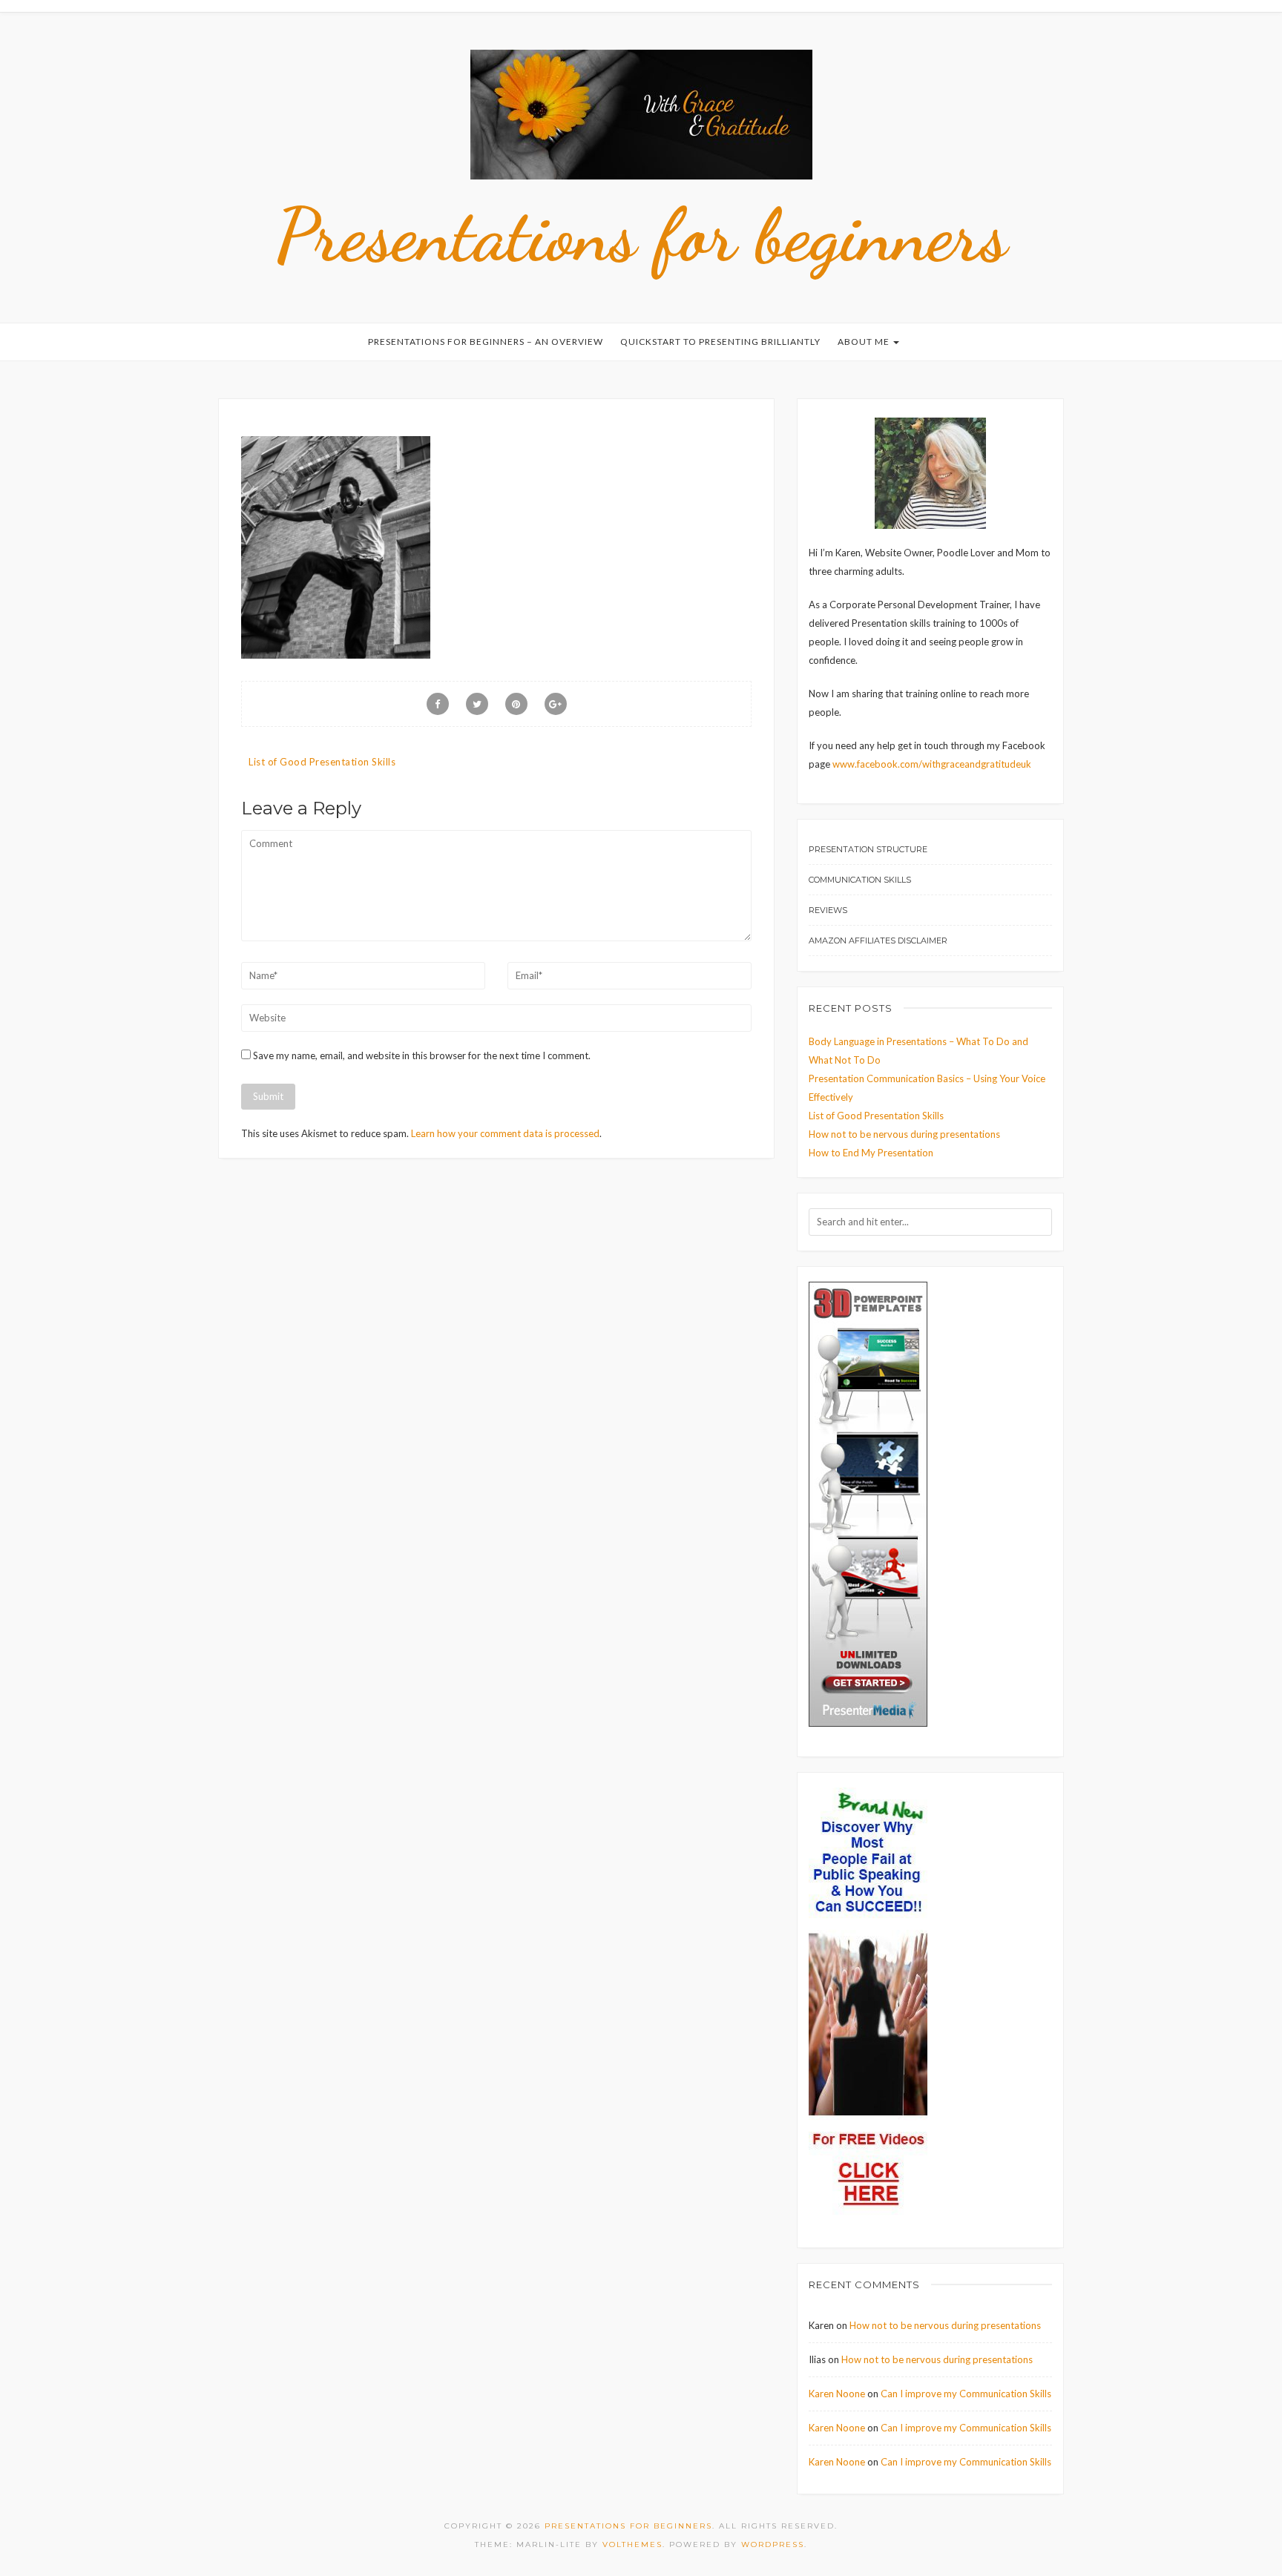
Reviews (828, 910)
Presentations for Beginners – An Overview (486, 342)
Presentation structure (868, 849)
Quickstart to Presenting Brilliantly (720, 342)
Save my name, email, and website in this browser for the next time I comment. (422, 1055)
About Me (865, 342)
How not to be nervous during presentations (904, 1134)
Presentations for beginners (641, 235)
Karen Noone (837, 2394)
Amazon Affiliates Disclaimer (878, 941)
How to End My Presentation (871, 1153)
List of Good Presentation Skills (322, 762)
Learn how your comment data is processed (505, 1133)
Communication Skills (860, 880)
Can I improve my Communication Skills (966, 2394)
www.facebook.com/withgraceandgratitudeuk (932, 764)
